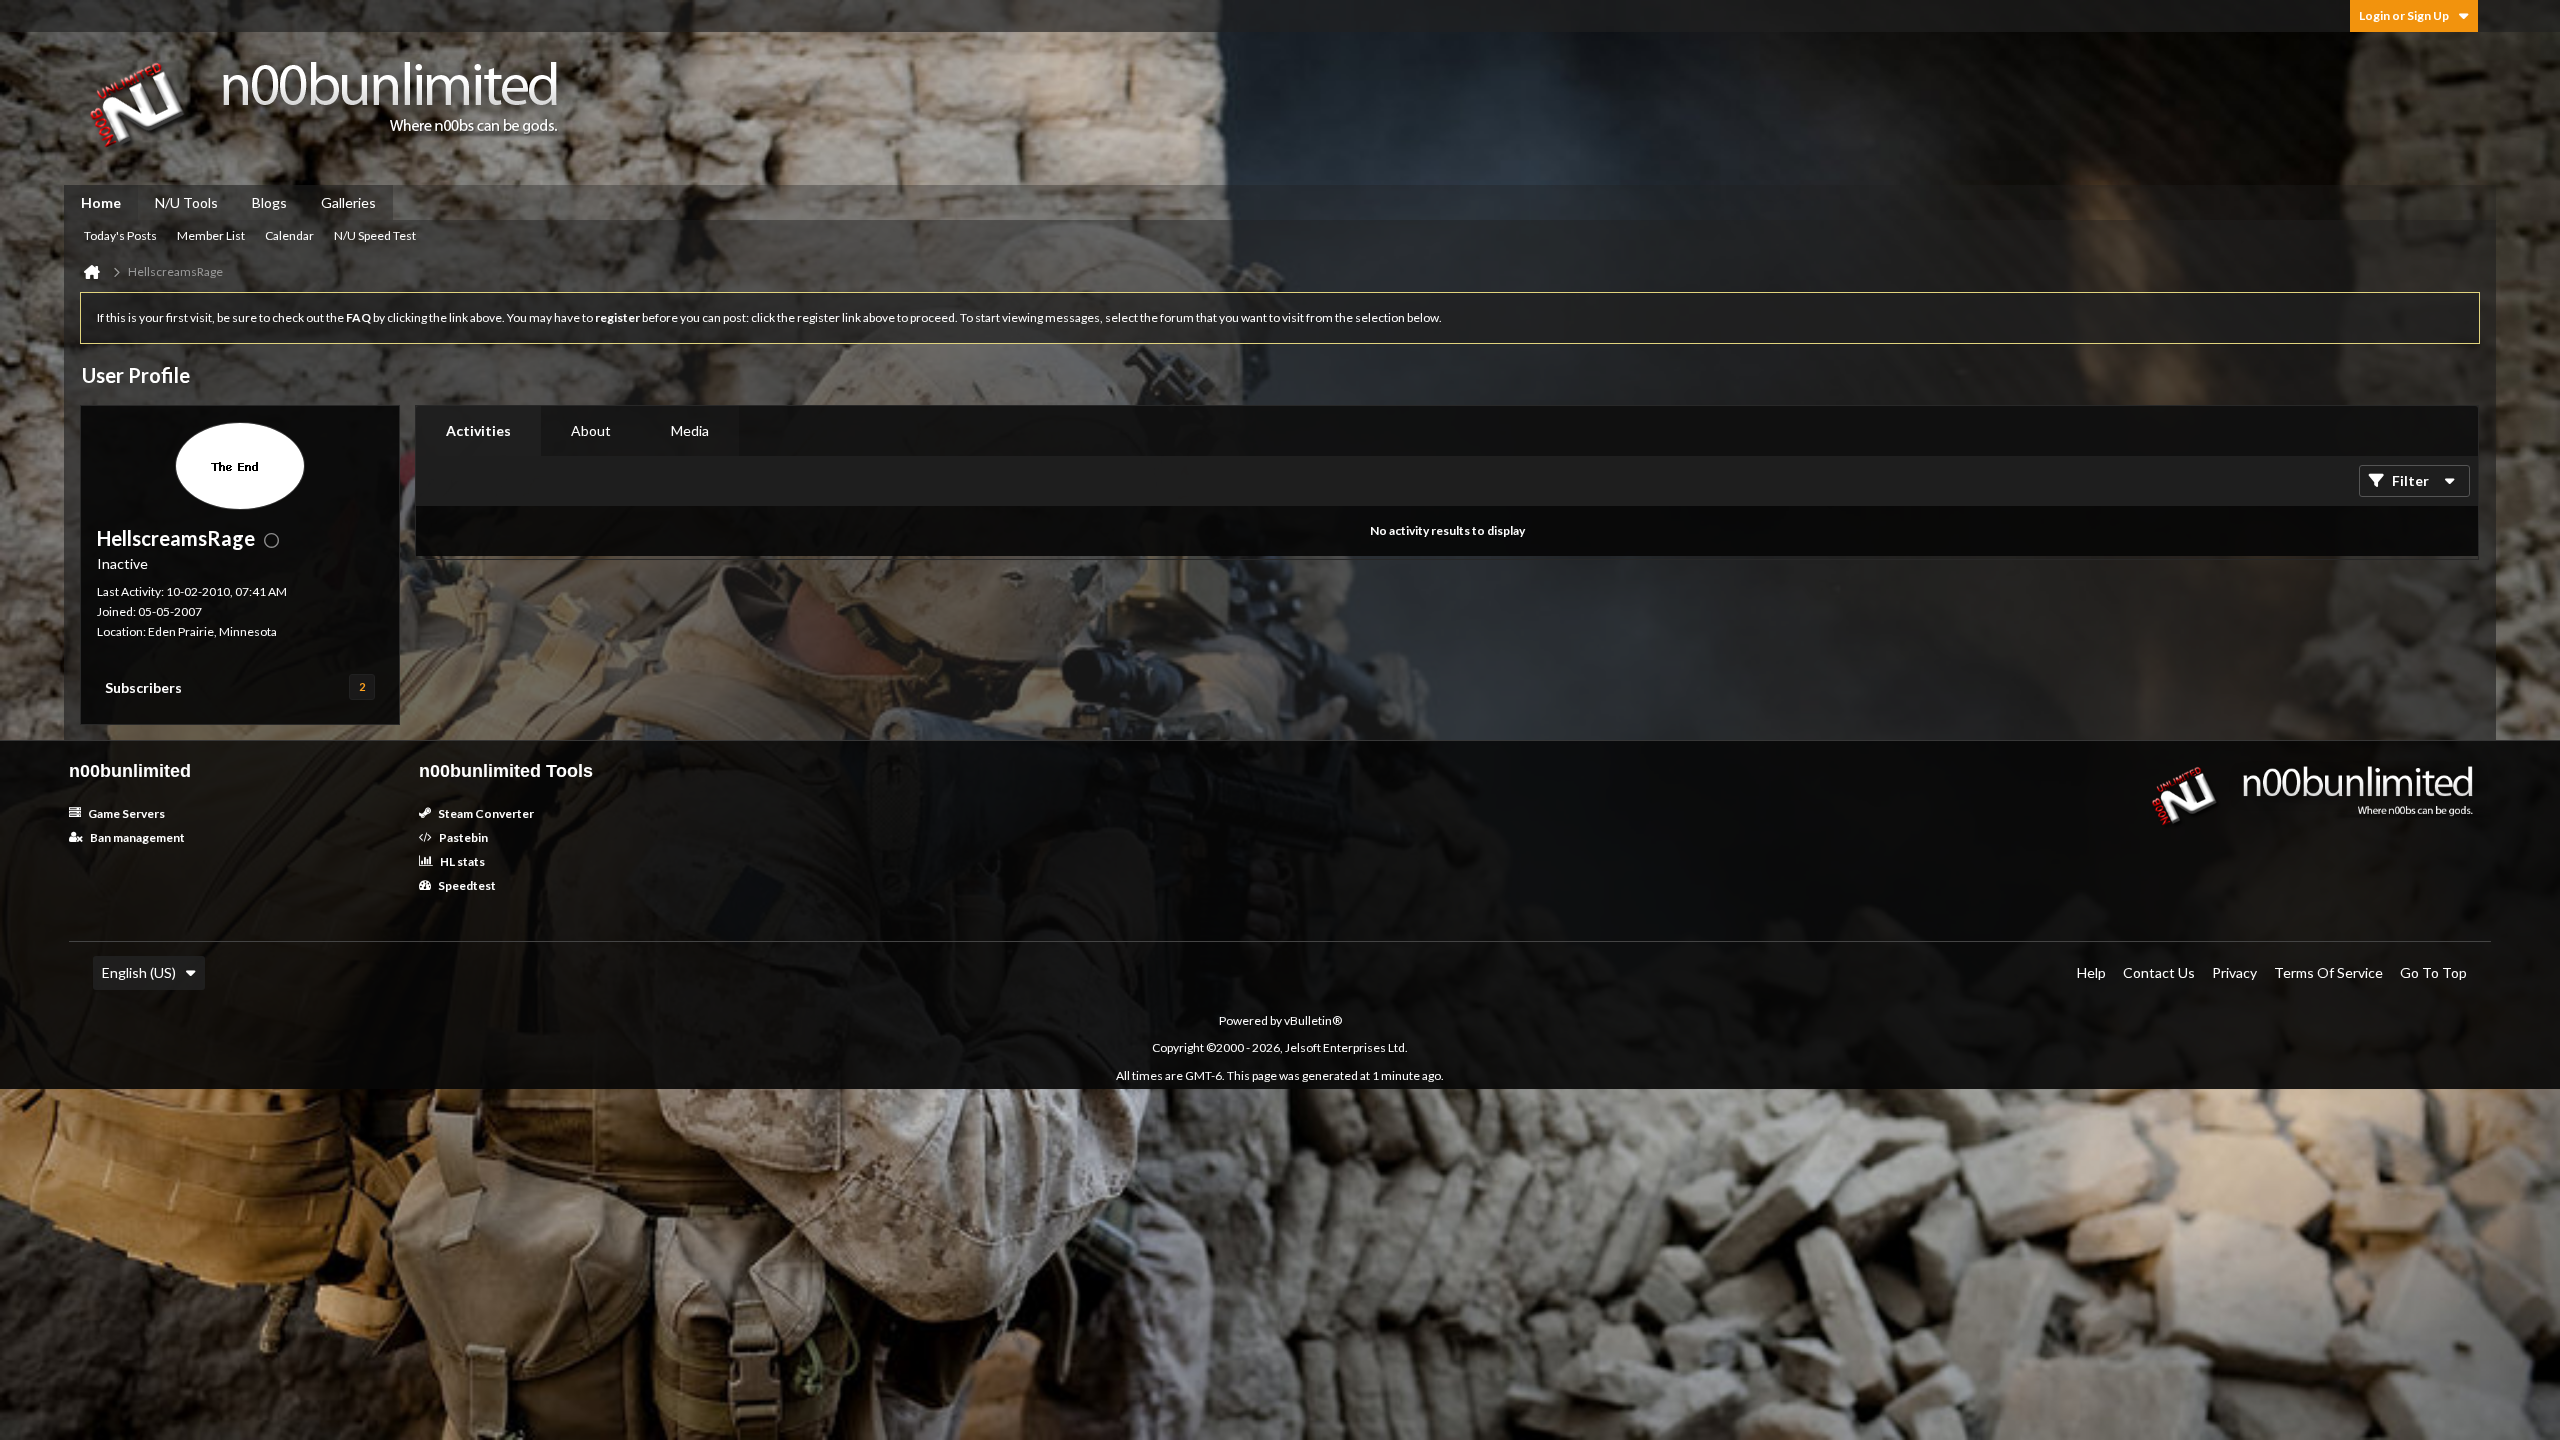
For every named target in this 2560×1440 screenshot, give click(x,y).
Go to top (2433, 972)
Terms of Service (2328, 972)
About (591, 430)
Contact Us (2159, 972)
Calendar (289, 235)
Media (690, 430)
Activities (478, 430)
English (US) (139, 972)
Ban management (136, 837)
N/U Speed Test (375, 235)
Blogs (269, 202)
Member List (211, 235)
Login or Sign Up (2404, 15)
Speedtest (466, 885)
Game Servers (125, 813)
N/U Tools (186, 202)
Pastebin (462, 837)
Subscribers (143, 687)
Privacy (2234, 972)
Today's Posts (120, 235)
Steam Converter (485, 813)
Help (2091, 972)
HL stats (461, 861)
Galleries (348, 202)
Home (101, 202)
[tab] (478, 431)
